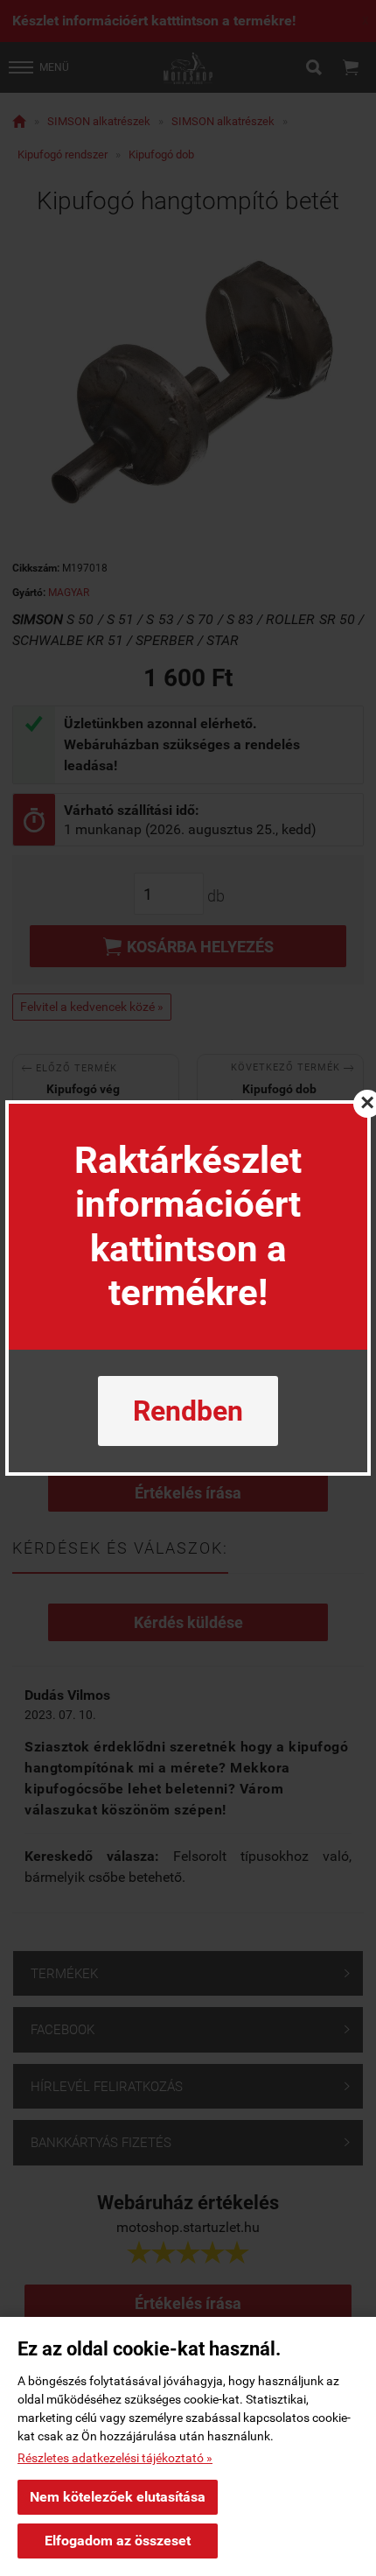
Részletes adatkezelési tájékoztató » (115, 2458)
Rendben (188, 1411)
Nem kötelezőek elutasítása (118, 2497)
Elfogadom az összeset (118, 2541)
